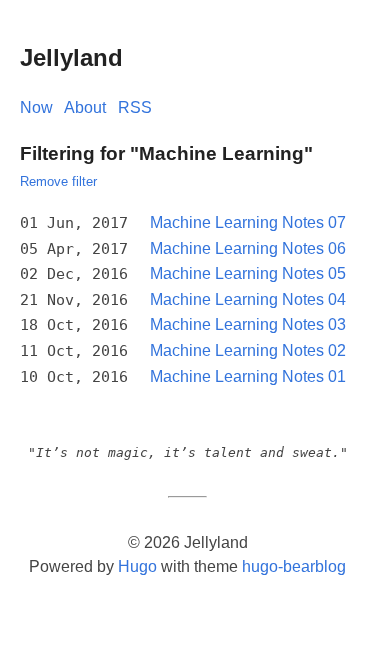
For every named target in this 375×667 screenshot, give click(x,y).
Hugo (137, 566)
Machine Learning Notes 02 (248, 350)
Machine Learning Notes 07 (248, 222)
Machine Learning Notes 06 (248, 248)
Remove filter (58, 181)
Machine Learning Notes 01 (248, 376)
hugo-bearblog (294, 566)
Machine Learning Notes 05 (248, 273)
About (85, 107)
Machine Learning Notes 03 (248, 324)
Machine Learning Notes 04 (248, 299)
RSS (135, 107)
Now (36, 107)
